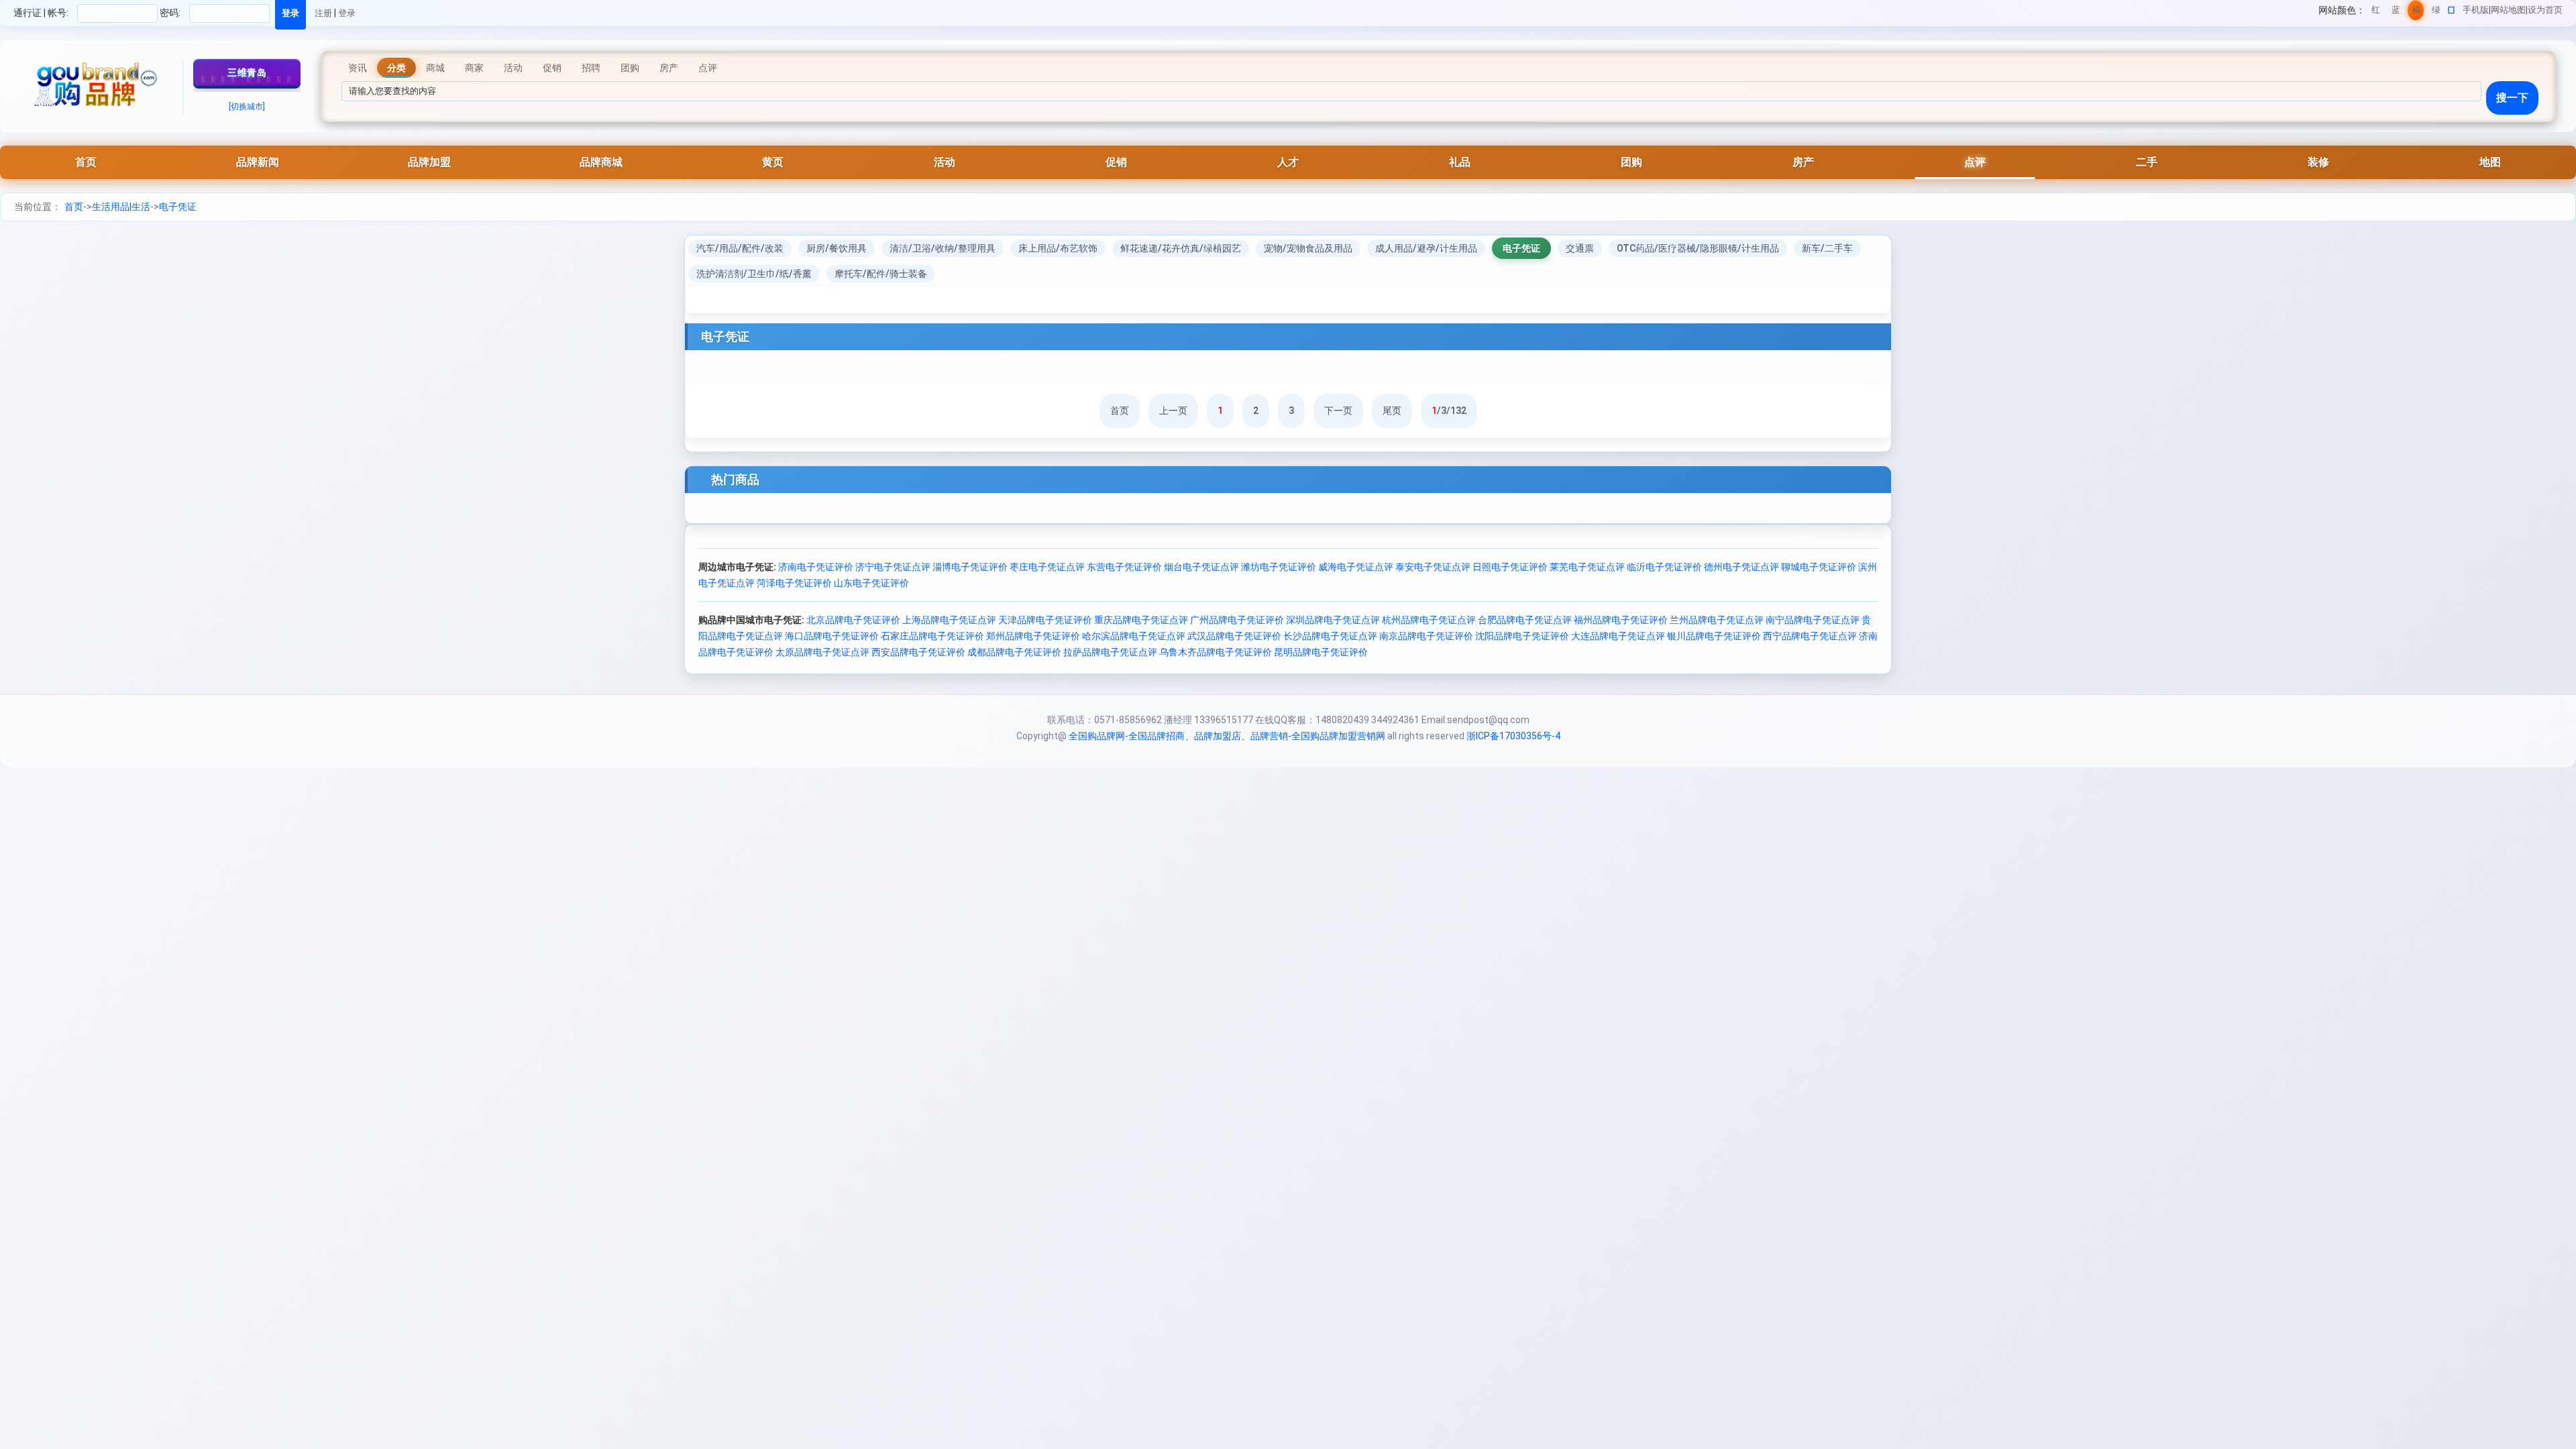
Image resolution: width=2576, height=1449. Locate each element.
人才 (1288, 162)
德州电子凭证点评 (1741, 567)
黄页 (773, 162)
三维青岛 (247, 72)
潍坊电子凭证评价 (1279, 567)
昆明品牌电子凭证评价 (1321, 652)
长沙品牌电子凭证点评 (1330, 636)
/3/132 (1449, 411)
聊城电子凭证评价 (1819, 567)
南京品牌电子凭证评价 (1426, 636)
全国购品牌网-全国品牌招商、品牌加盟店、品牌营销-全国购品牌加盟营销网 (1227, 736)
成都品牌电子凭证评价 (1014, 652)
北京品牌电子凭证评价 (853, 620)
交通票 (1580, 248)
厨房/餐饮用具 (837, 248)
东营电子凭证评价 (1124, 567)
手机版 (2476, 10)
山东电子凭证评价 (871, 583)
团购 (1631, 162)
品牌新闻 (258, 162)
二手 (2147, 162)
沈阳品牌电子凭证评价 (1522, 636)
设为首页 (2545, 10)
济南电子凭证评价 (816, 567)
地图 (2490, 162)
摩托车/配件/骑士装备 (881, 274)
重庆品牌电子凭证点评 (1141, 620)
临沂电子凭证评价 (1664, 567)
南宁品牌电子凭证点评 (1813, 620)
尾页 (1392, 411)
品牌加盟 (429, 162)
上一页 (1173, 411)
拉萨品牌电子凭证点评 (1110, 652)
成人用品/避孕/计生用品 (1426, 248)
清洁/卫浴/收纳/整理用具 (943, 248)
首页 (86, 162)
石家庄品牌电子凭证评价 (932, 636)
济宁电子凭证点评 (893, 567)
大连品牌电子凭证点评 (1618, 636)
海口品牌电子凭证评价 (832, 636)
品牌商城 (601, 162)
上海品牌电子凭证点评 (949, 620)
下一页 (1338, 411)
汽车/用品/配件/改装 (740, 248)
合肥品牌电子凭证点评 (1525, 620)
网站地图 (2508, 10)
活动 (945, 162)
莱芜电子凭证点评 (1587, 567)
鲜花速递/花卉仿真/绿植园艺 (1181, 248)
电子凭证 (178, 207)
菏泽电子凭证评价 (794, 583)
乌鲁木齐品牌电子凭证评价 (1216, 652)
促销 (1116, 162)
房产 (1803, 162)
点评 (1975, 162)
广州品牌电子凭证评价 (1237, 620)
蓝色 (2396, 12)
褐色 (2416, 12)
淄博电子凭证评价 (970, 567)
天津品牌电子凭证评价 (1045, 620)
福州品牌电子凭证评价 (1621, 620)
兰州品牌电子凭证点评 (1717, 620)
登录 (347, 13)
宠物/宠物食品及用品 (1308, 248)
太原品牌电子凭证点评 (822, 652)
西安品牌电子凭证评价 (918, 652)
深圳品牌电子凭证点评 (1333, 620)
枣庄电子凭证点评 (1047, 567)
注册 (323, 13)
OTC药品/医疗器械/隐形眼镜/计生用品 (1698, 248)
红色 (2376, 12)
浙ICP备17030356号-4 (1513, 736)
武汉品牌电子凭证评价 (1234, 636)
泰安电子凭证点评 (1433, 567)
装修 (2318, 162)
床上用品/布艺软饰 (1058, 248)
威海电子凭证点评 (1356, 567)
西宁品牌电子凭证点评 (1810, 636)
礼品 (1460, 162)
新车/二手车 (1827, 248)
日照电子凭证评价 (1510, 567)
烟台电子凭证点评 (1201, 567)
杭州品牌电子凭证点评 (1429, 620)
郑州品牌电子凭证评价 (1033, 636)
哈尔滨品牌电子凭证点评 (1134, 636)
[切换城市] (247, 107)
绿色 (2436, 12)
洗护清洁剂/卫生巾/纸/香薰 (754, 274)
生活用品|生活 (121, 207)
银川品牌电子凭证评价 (1714, 636)
